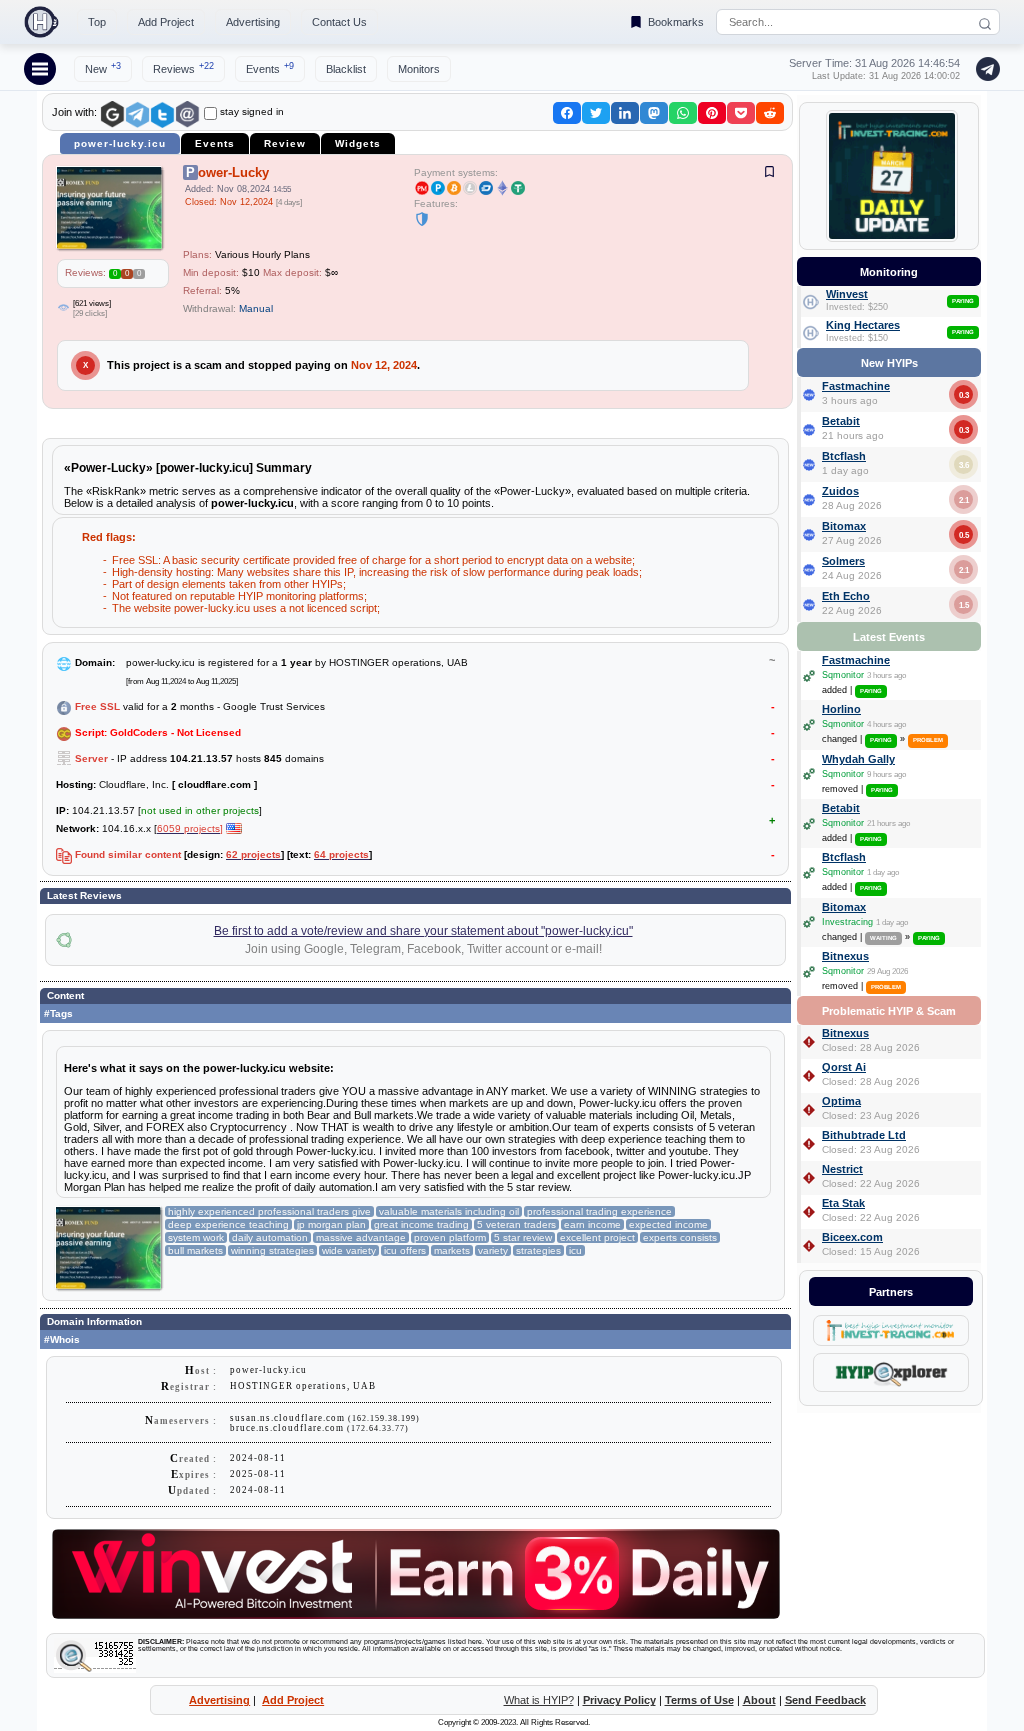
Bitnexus (845, 956)
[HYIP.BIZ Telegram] (984, 69)
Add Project (166, 22)
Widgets (358, 143)
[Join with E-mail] (187, 114)
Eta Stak (843, 1203)
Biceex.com (852, 1237)
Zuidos (840, 491)
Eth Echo (846, 596)
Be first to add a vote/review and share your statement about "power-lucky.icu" (423, 931)
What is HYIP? (539, 1700)
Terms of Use (699, 1700)
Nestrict (842, 1169)
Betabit (841, 421)
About (759, 1700)
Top (97, 22)
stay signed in (252, 111)
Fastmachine (856, 386)
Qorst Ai (844, 1067)
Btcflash (844, 456)
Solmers (843, 561)
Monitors (419, 69)
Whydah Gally (858, 759)
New (103, 68)
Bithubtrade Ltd (864, 1135)
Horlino (841, 709)
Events (270, 68)
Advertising (253, 22)
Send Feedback (825, 1700)
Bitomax (844, 526)
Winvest (847, 294)
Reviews (183, 68)
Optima (841, 1101)
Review (285, 143)
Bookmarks (676, 22)
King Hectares (863, 325)
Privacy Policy (619, 1700)
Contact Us (339, 22)
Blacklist (346, 69)
